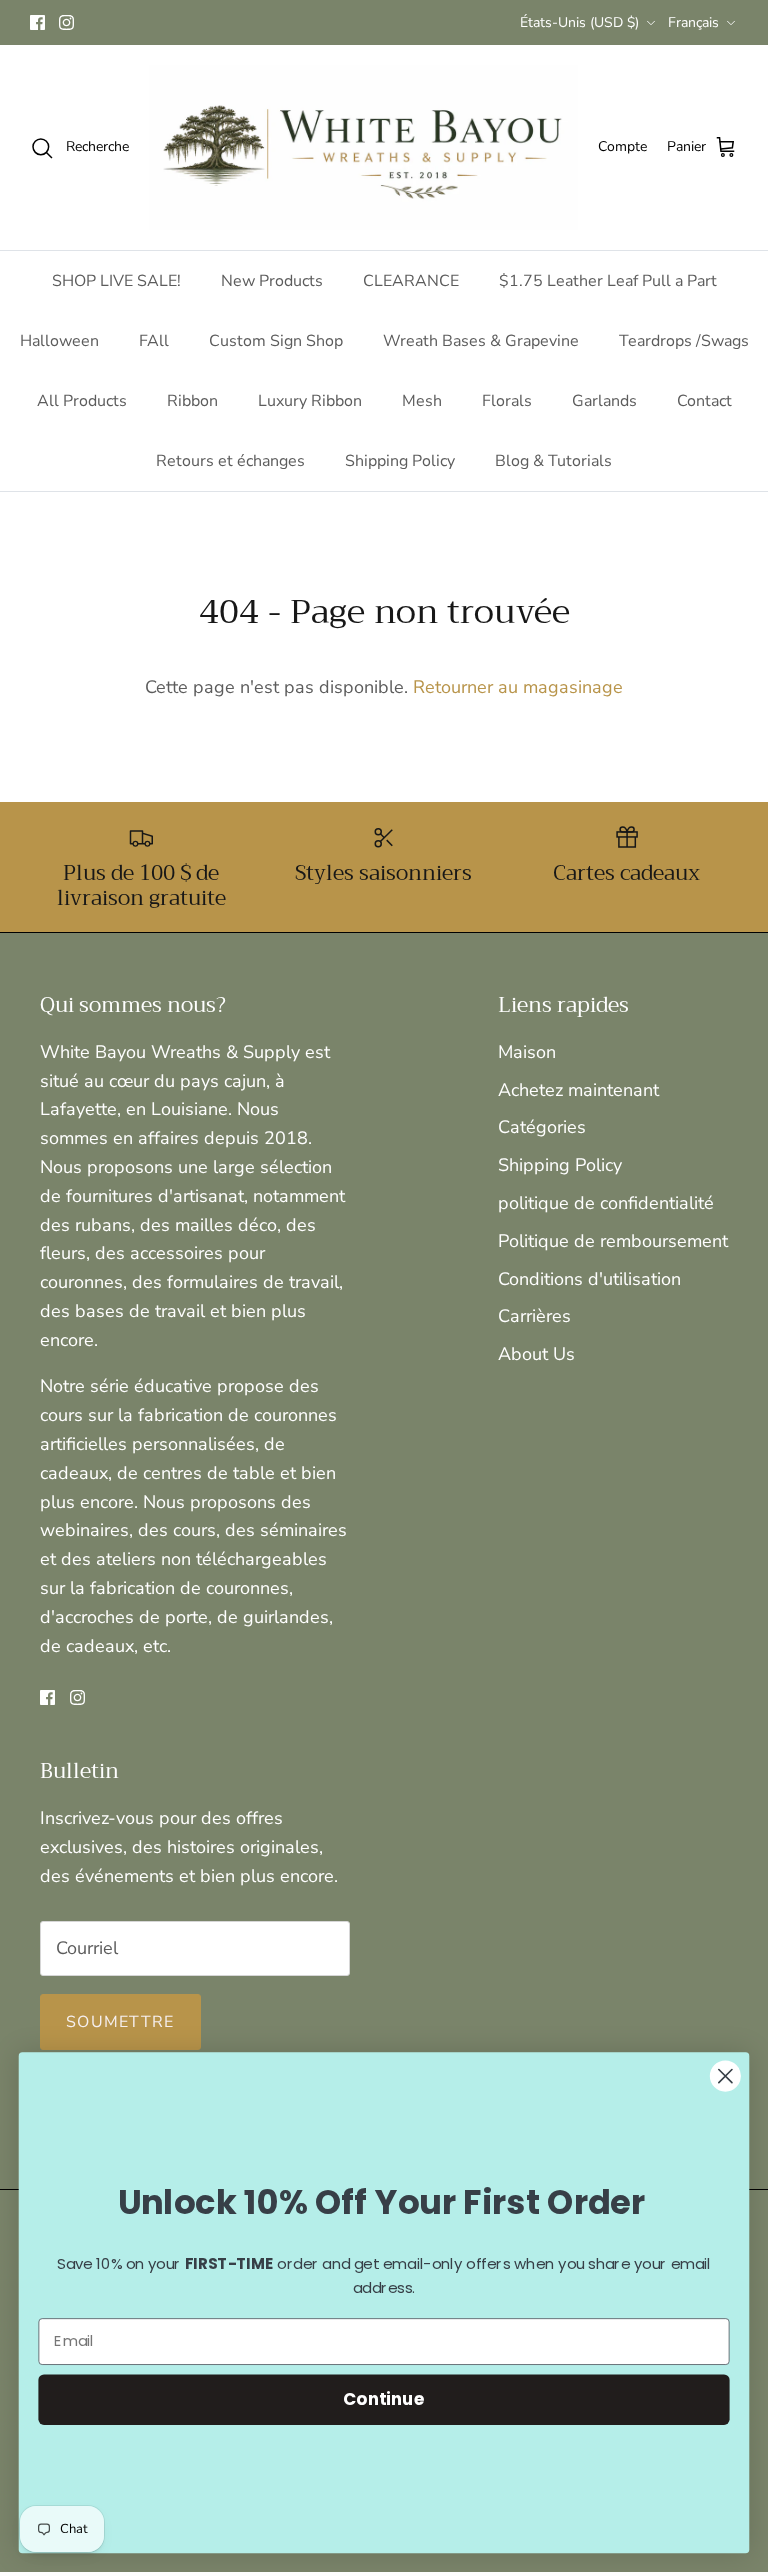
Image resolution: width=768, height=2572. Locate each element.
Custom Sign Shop (276, 341)
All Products (82, 401)
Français (693, 22)
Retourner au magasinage (518, 687)
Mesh (422, 401)
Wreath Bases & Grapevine (481, 341)
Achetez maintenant (578, 1090)
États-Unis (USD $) (579, 22)
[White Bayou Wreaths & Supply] (363, 147)
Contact (704, 401)
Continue (383, 2398)
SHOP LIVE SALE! (116, 281)
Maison (527, 1052)
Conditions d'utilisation (589, 1279)
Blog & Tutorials (553, 461)
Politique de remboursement (613, 1241)
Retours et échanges (230, 461)
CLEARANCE (411, 281)
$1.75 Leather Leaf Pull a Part (608, 281)
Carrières (534, 1316)
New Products (272, 281)
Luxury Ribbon (310, 401)
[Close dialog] (725, 2076)
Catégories (542, 1127)
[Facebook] (37, 22)
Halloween (59, 341)
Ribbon (192, 401)
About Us (536, 1354)
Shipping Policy (400, 461)
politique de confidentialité (606, 1203)
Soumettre (120, 2022)
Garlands (604, 401)
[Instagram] (66, 22)
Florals (507, 401)
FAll (154, 341)
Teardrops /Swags (684, 341)
